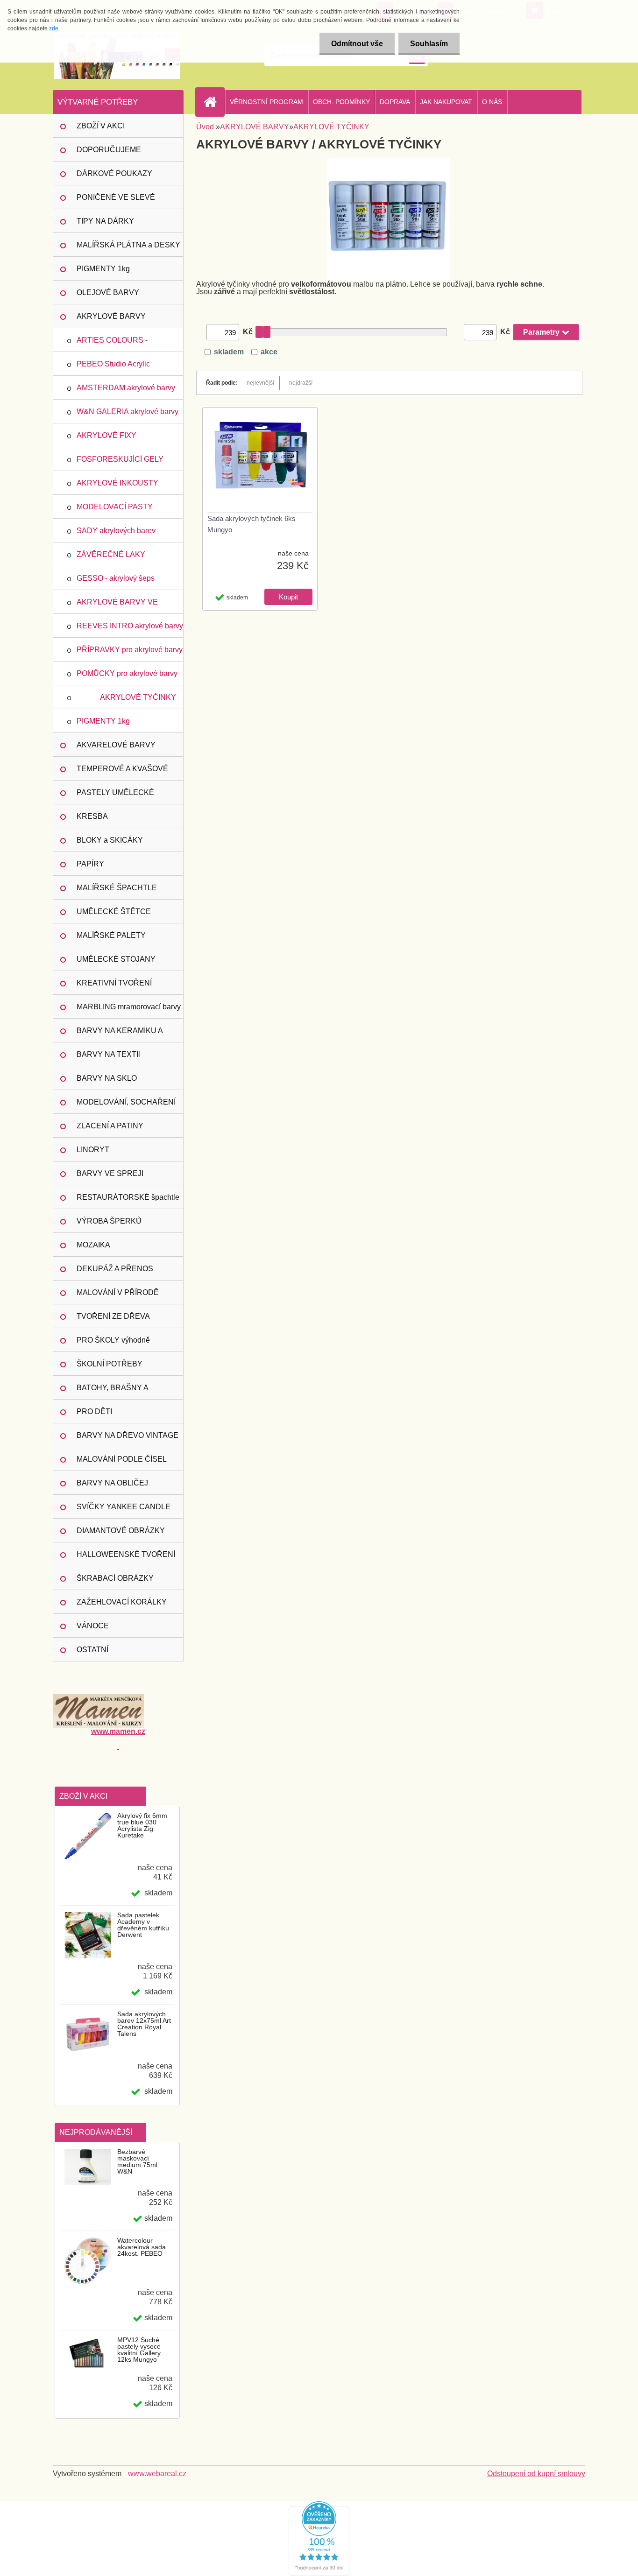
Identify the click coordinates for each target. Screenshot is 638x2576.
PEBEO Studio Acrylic (113, 364)
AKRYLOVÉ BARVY (111, 316)
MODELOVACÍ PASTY (115, 507)
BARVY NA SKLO (107, 1078)
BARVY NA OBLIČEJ (112, 1483)
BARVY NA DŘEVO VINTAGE (128, 1435)
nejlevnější (260, 383)
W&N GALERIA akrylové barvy (128, 412)
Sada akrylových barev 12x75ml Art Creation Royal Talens (144, 2024)
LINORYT (93, 1150)
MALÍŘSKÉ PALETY (111, 935)
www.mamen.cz (118, 1731)
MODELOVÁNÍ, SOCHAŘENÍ (126, 1102)
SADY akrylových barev (116, 531)
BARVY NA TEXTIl (108, 1054)
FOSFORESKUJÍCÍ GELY (120, 459)
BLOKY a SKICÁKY (110, 840)
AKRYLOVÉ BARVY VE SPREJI (117, 606)
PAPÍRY (90, 864)
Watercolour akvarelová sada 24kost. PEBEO (142, 2247)
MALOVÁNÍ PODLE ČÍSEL (122, 1459)
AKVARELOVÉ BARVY (116, 745)
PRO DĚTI (94, 1411)
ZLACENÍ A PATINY (110, 1126)
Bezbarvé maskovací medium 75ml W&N (137, 2161)
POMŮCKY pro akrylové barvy (127, 673)
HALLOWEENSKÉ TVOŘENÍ (126, 1554)
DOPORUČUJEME (109, 150)
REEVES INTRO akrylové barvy (130, 626)
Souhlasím (429, 44)
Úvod (205, 127)
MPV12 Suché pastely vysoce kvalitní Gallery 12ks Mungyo (139, 2350)
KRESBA (92, 816)
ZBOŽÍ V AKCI (101, 126)
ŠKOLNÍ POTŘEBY (110, 1364)
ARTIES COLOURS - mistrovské (112, 344)
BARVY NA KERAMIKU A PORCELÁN (120, 1035)
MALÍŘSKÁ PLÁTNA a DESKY (128, 245)
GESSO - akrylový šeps (116, 578)
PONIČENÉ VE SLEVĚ (116, 197)
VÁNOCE (93, 1626)
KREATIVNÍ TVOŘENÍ (114, 983)
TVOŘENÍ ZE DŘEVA (113, 1316)
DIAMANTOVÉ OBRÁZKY (121, 1531)
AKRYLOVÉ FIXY (106, 435)
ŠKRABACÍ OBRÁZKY (115, 1578)
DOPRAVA (395, 102)
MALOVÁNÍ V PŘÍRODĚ (118, 1292)
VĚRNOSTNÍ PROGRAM (266, 102)
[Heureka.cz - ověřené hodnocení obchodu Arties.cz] (319, 2505)
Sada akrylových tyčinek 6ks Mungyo (252, 524)
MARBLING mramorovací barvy (129, 1007)
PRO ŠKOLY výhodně (113, 1340)
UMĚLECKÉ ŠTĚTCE (114, 911)
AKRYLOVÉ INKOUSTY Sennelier (117, 487)
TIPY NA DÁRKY (105, 221)
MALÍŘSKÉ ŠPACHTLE (117, 888)
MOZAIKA (93, 1245)
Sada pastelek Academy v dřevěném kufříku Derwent (143, 1925)
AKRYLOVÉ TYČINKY (138, 697)
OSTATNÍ (92, 1650)
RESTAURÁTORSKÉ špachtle (128, 1197)
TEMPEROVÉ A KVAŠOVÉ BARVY (122, 773)
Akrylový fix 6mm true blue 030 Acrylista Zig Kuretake (142, 1825)
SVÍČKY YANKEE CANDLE (124, 1507)
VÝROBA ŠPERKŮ (109, 1221)
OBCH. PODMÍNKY (341, 102)
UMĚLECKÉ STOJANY (116, 959)
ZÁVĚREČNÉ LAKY (111, 554)
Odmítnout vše (357, 44)
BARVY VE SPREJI (110, 1173)
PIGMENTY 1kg (103, 269)
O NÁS (492, 102)
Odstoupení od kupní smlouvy (536, 2474)
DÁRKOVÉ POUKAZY (114, 173)
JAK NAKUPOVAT (446, 102)
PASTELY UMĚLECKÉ (115, 792)
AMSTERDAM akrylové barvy (126, 388)
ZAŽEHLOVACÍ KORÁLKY (122, 1602)
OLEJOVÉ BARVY (108, 292)
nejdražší (301, 383)
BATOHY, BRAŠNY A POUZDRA (113, 1392)
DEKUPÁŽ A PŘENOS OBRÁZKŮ (115, 1273)
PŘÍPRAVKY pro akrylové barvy (130, 650)
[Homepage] (214, 102)
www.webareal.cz (157, 2474)
